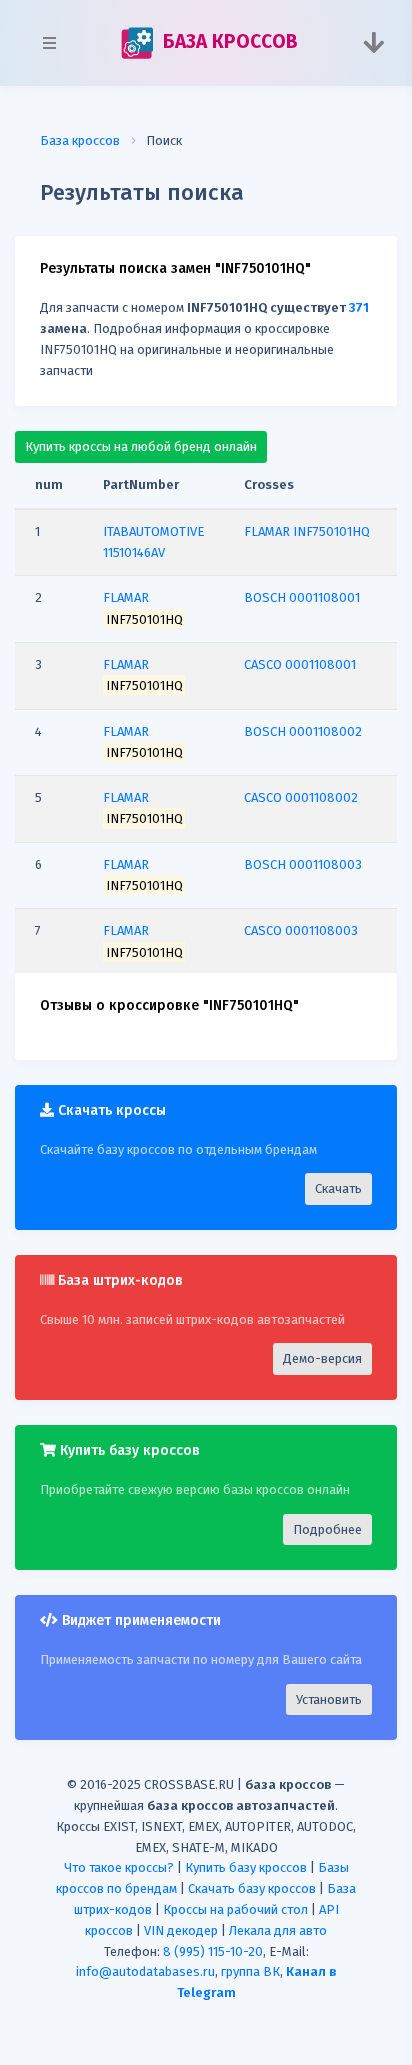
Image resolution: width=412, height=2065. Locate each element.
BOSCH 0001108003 (303, 864)
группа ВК (250, 1971)
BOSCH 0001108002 (303, 731)
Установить (329, 1699)
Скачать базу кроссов (252, 1888)
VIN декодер (181, 1930)
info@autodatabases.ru (145, 1971)
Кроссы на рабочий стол (235, 1909)
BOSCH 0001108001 (302, 597)
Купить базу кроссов (246, 1867)
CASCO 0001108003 (301, 930)
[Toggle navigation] (373, 43)
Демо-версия (322, 1358)
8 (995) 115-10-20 (213, 1951)
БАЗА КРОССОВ (227, 41)
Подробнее (327, 1529)
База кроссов (80, 140)
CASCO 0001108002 (301, 797)
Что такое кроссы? (119, 1867)
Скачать (338, 1188)
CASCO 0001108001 (300, 664)
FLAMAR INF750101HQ (307, 531)
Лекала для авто (278, 1930)
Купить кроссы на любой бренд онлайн (141, 446)
